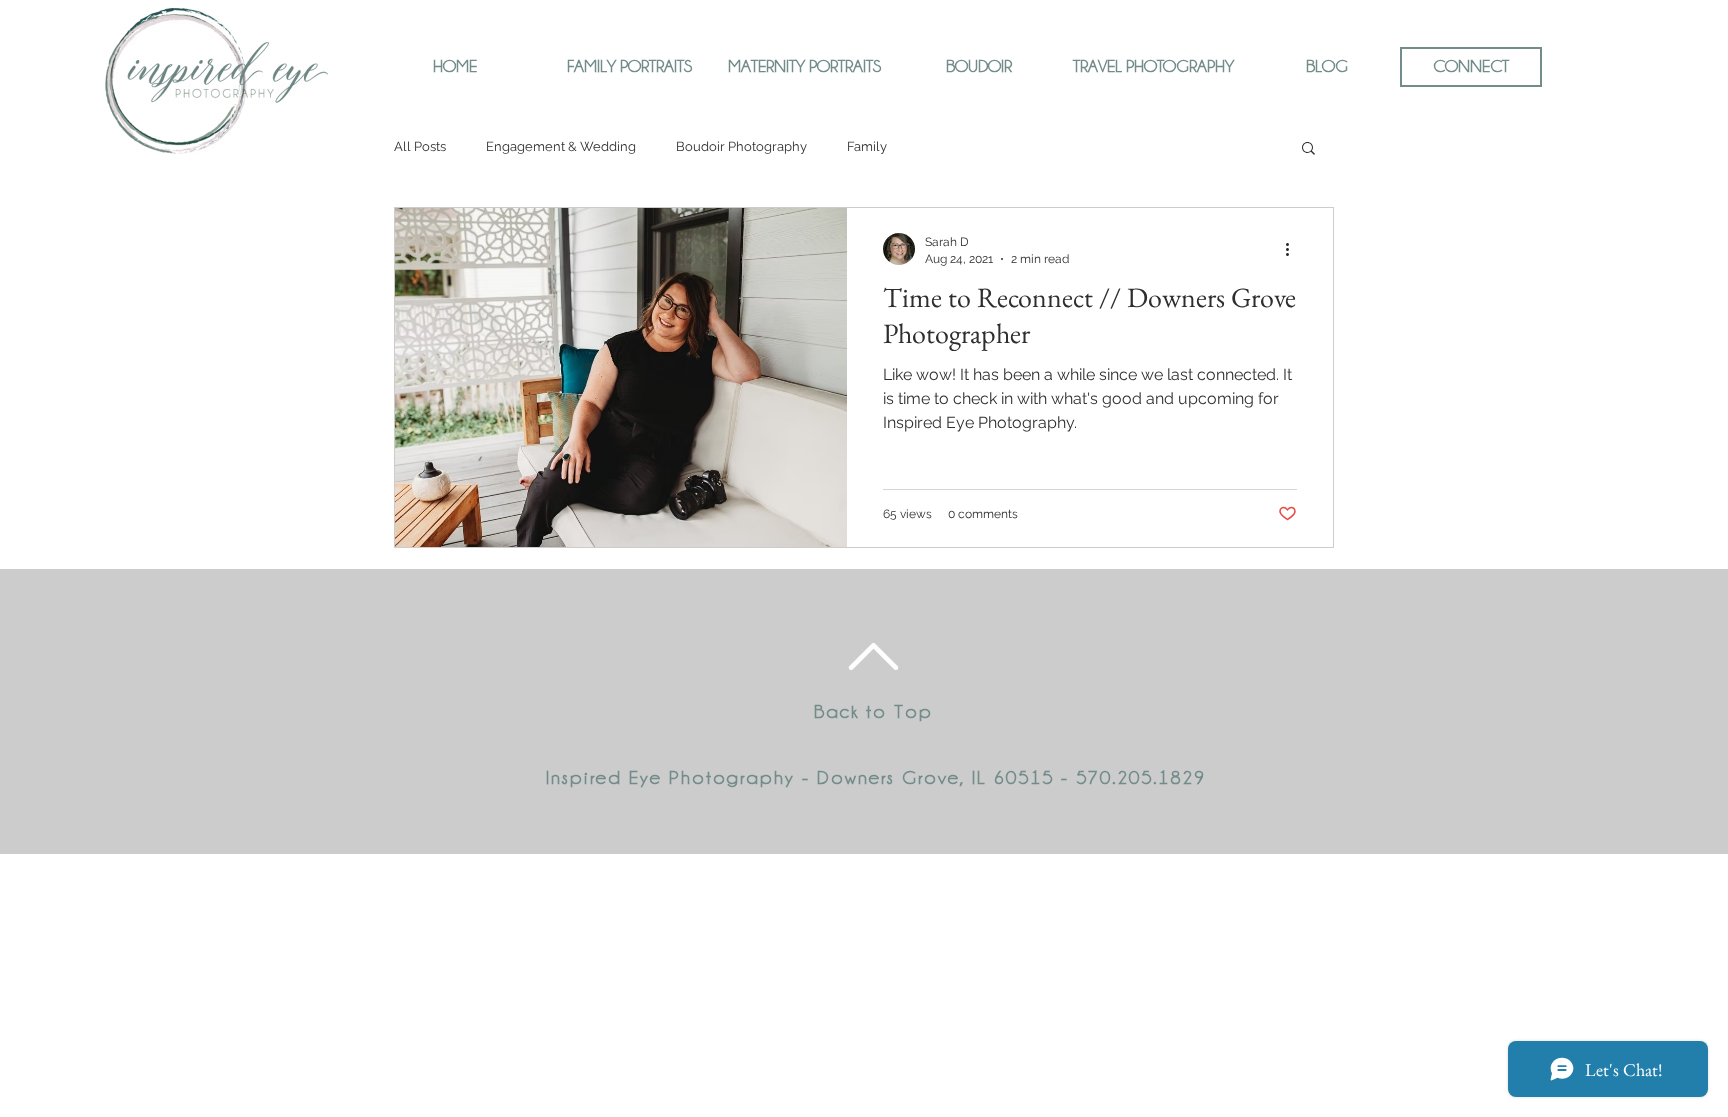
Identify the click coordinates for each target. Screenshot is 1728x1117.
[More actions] (1294, 249)
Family (867, 146)
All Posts (420, 146)
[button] (1308, 149)
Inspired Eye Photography (670, 777)
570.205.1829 (1141, 777)
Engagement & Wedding (561, 146)
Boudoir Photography (741, 146)
